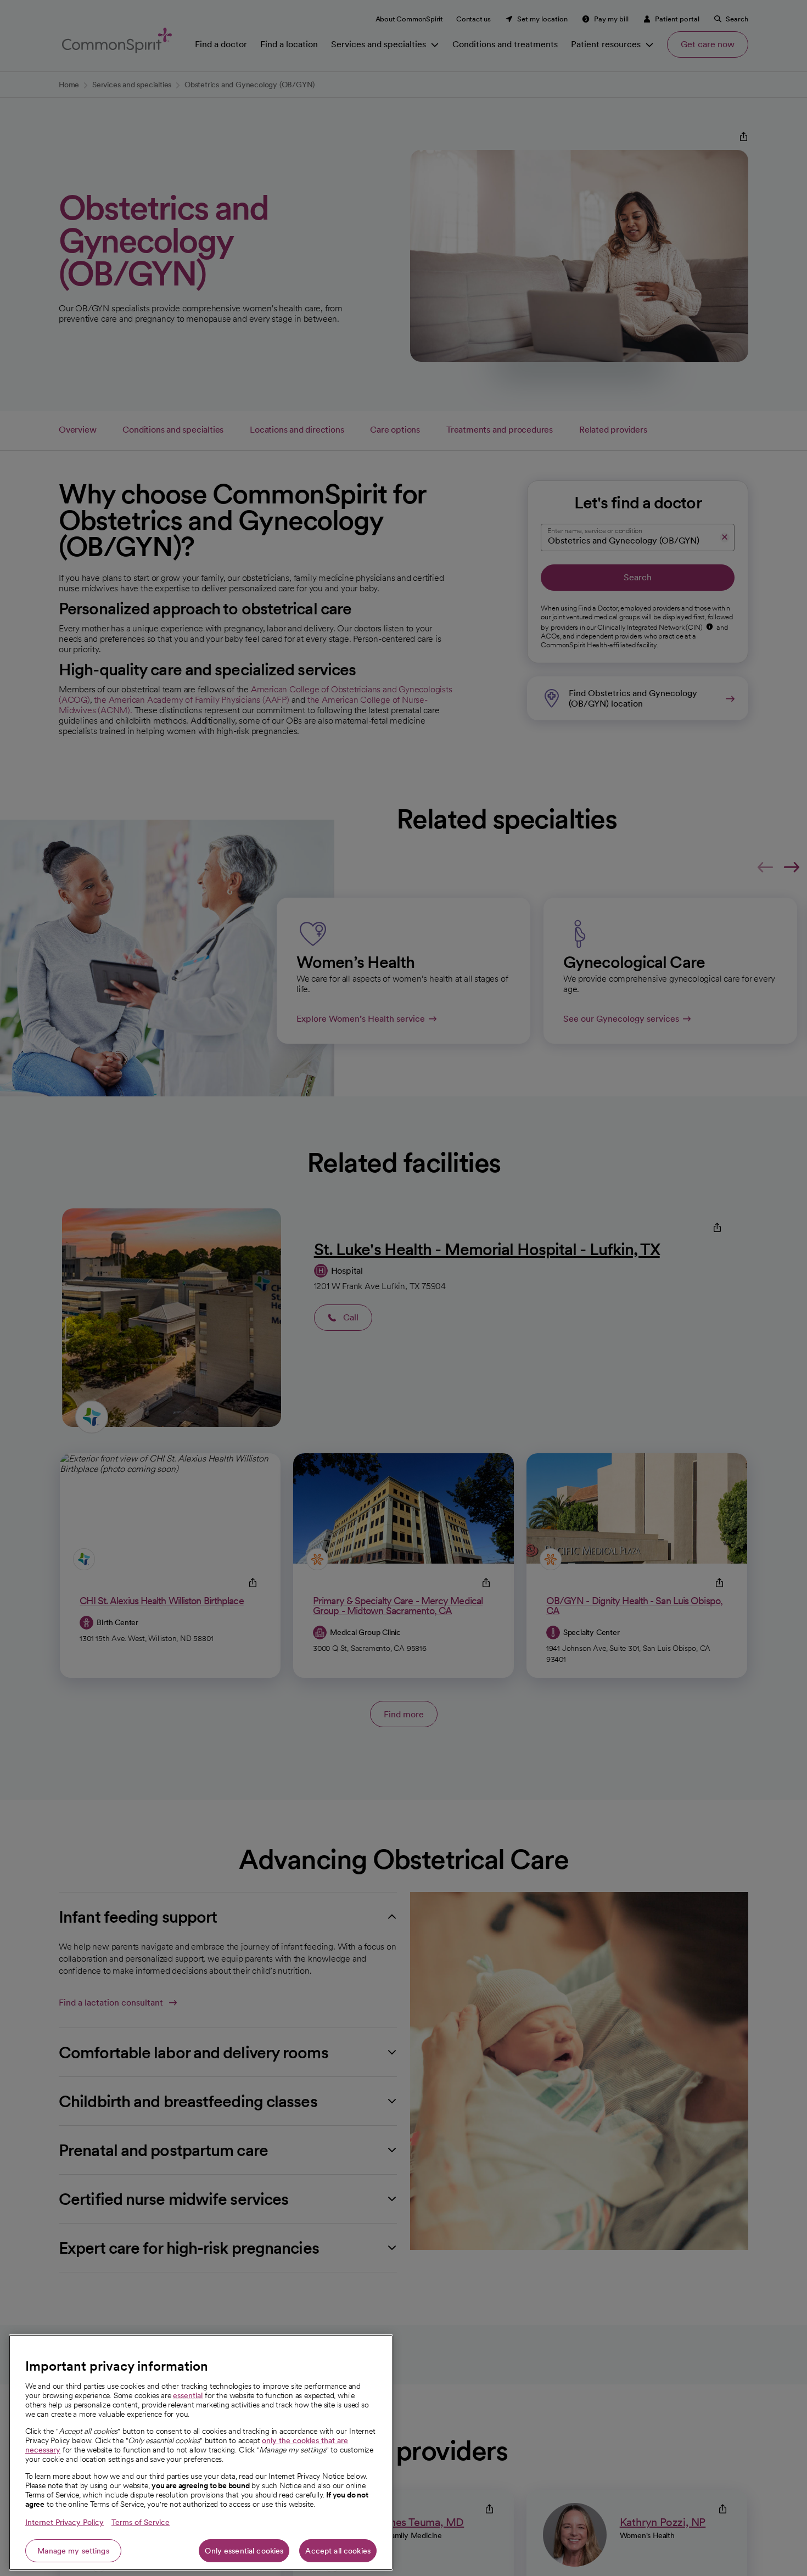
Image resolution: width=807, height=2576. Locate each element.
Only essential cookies (244, 2551)
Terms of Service (141, 2522)
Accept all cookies (338, 2551)
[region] (201, 2452)
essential (188, 2395)
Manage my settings (73, 2551)
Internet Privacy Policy (65, 2522)
